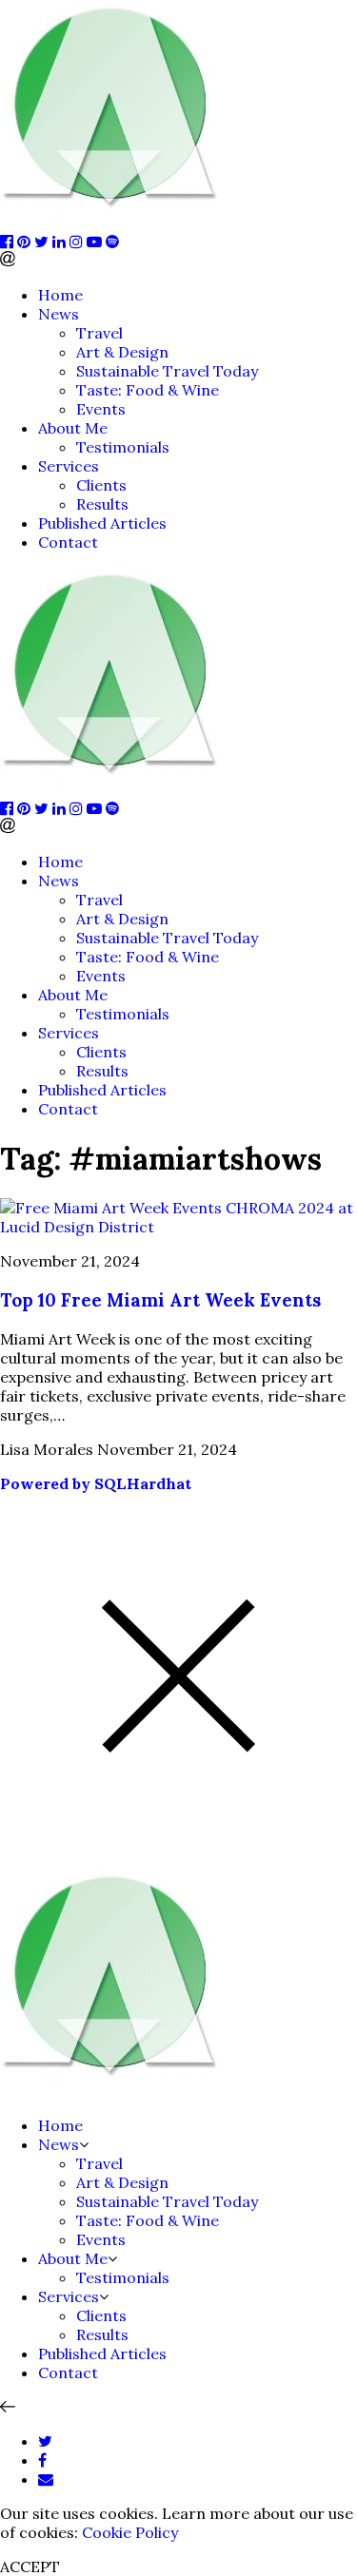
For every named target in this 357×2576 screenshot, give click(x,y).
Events (101, 409)
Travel (99, 333)
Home (60, 295)
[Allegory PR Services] (114, 223)
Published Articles (102, 523)
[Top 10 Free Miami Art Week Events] (178, 1227)
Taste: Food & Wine (148, 390)
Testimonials (123, 447)
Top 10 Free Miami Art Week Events (160, 1300)
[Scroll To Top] (8, 2407)
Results (102, 504)
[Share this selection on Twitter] (45, 2441)
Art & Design (122, 352)
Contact (68, 542)
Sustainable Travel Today (167, 371)
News (59, 314)
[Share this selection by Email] (46, 2479)
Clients (101, 485)
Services (69, 466)
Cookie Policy (130, 2532)
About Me (73, 428)
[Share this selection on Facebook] (42, 2460)
